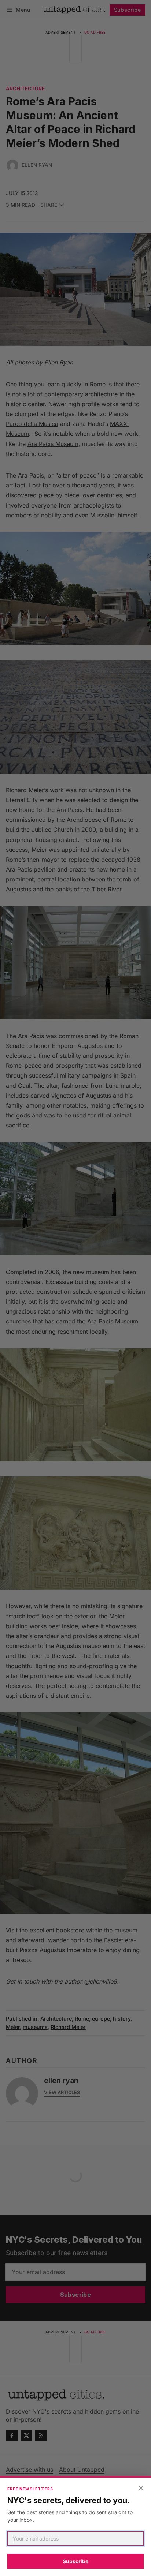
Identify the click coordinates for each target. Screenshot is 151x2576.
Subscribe (75, 2561)
